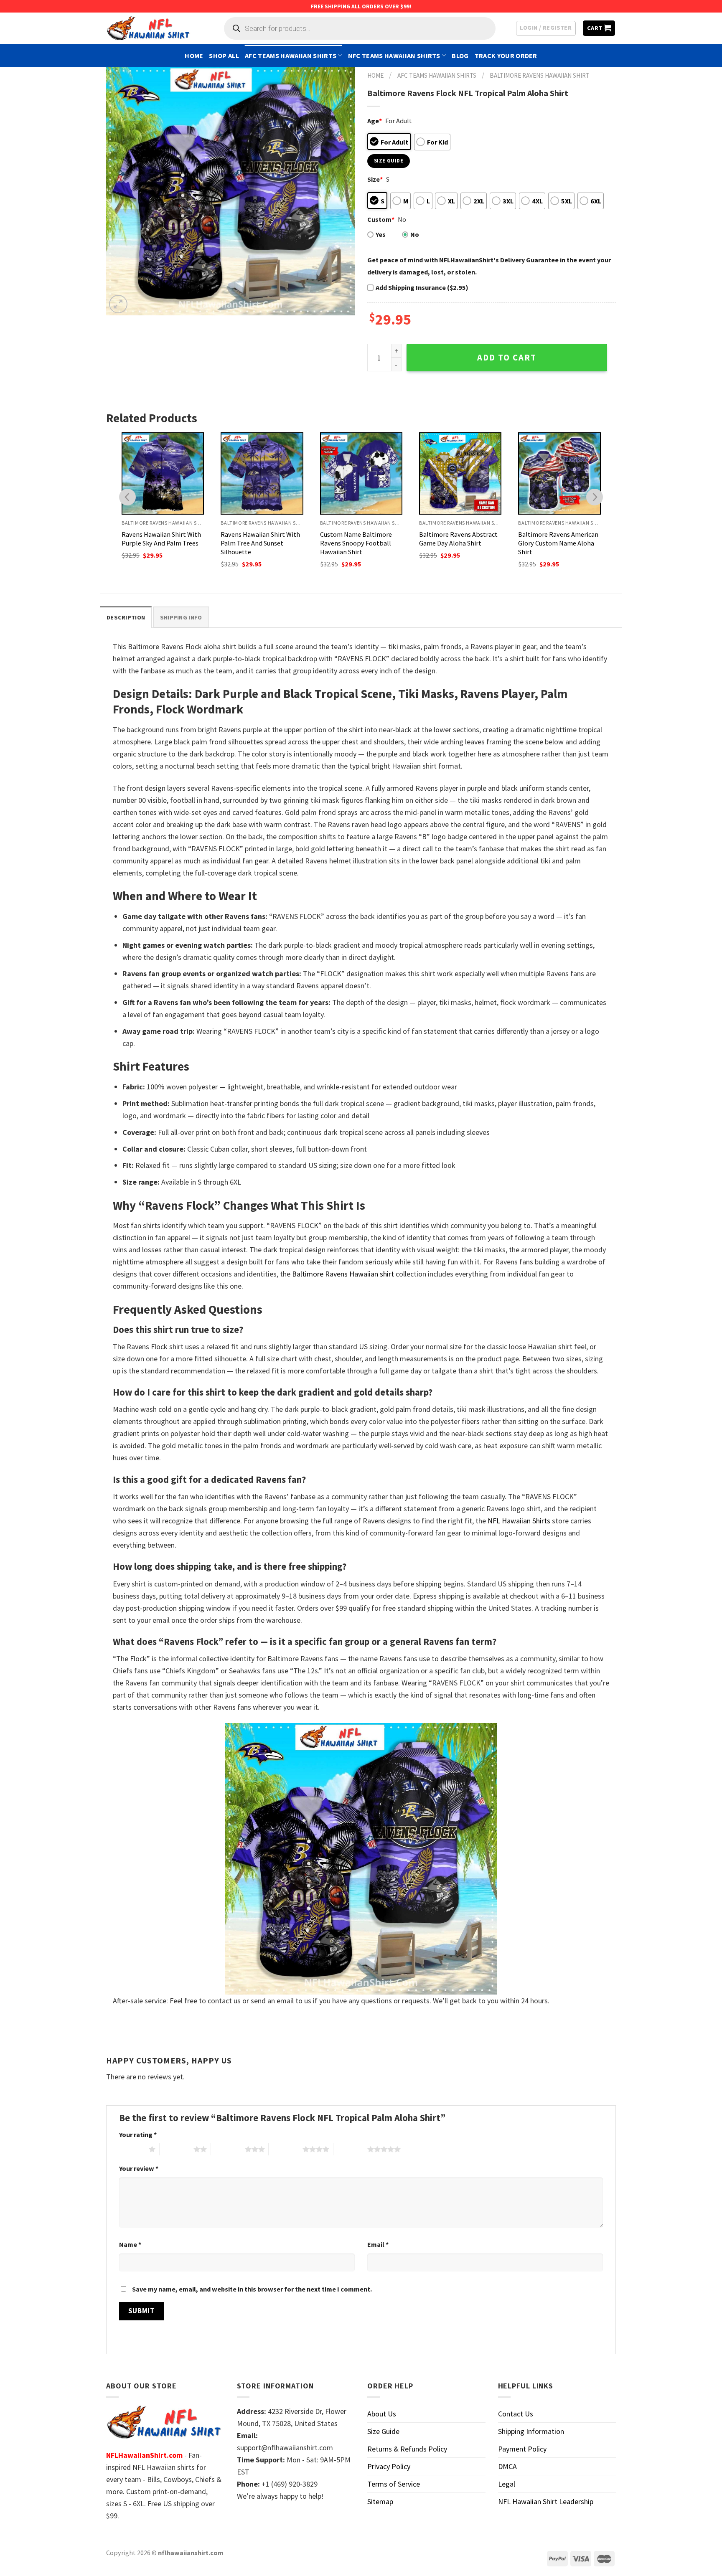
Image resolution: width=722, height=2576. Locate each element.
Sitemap (380, 2501)
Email (378, 2244)
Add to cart (507, 358)
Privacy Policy (389, 2466)
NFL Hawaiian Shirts (519, 1521)
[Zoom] (118, 304)
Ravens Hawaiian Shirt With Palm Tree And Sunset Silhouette (162, 543)
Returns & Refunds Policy (407, 2449)
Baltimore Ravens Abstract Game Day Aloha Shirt (360, 539)
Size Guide (383, 2431)
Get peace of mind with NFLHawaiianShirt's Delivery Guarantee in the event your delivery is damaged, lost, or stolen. (489, 266)
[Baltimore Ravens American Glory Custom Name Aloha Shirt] (461, 473)
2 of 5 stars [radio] (177, 2149)
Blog (460, 56)
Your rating (138, 2134)
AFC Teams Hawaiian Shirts (291, 56)
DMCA (507, 2466)
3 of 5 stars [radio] (228, 2149)
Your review (139, 2168)
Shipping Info (181, 617)
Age (375, 121)
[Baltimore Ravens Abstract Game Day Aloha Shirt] (362, 473)
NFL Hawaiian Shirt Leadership (546, 2501)
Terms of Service (394, 2484)
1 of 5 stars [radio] (132, 2149)
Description (126, 617)
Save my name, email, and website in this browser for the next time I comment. (252, 2289)
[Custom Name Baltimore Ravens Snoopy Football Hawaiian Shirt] (262, 473)
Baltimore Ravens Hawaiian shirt (343, 1274)
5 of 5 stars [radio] (350, 2149)
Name (130, 2244)
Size (375, 179)
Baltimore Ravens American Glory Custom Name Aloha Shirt (460, 543)
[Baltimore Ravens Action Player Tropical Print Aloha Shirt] (560, 473)
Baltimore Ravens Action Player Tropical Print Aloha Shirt (558, 543)
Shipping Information (531, 2431)
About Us (382, 2414)
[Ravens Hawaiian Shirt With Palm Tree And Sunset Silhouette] (163, 473)
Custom (381, 219)
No (415, 234)
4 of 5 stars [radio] (286, 2149)
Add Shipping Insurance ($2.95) (422, 287)
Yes (381, 234)
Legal (507, 2484)
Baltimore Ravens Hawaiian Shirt (540, 75)
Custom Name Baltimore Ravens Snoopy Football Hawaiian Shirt (257, 543)
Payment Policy (522, 2449)
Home (194, 56)
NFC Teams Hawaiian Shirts (394, 56)
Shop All (224, 56)
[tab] (126, 617)
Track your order (506, 56)
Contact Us (516, 2414)
